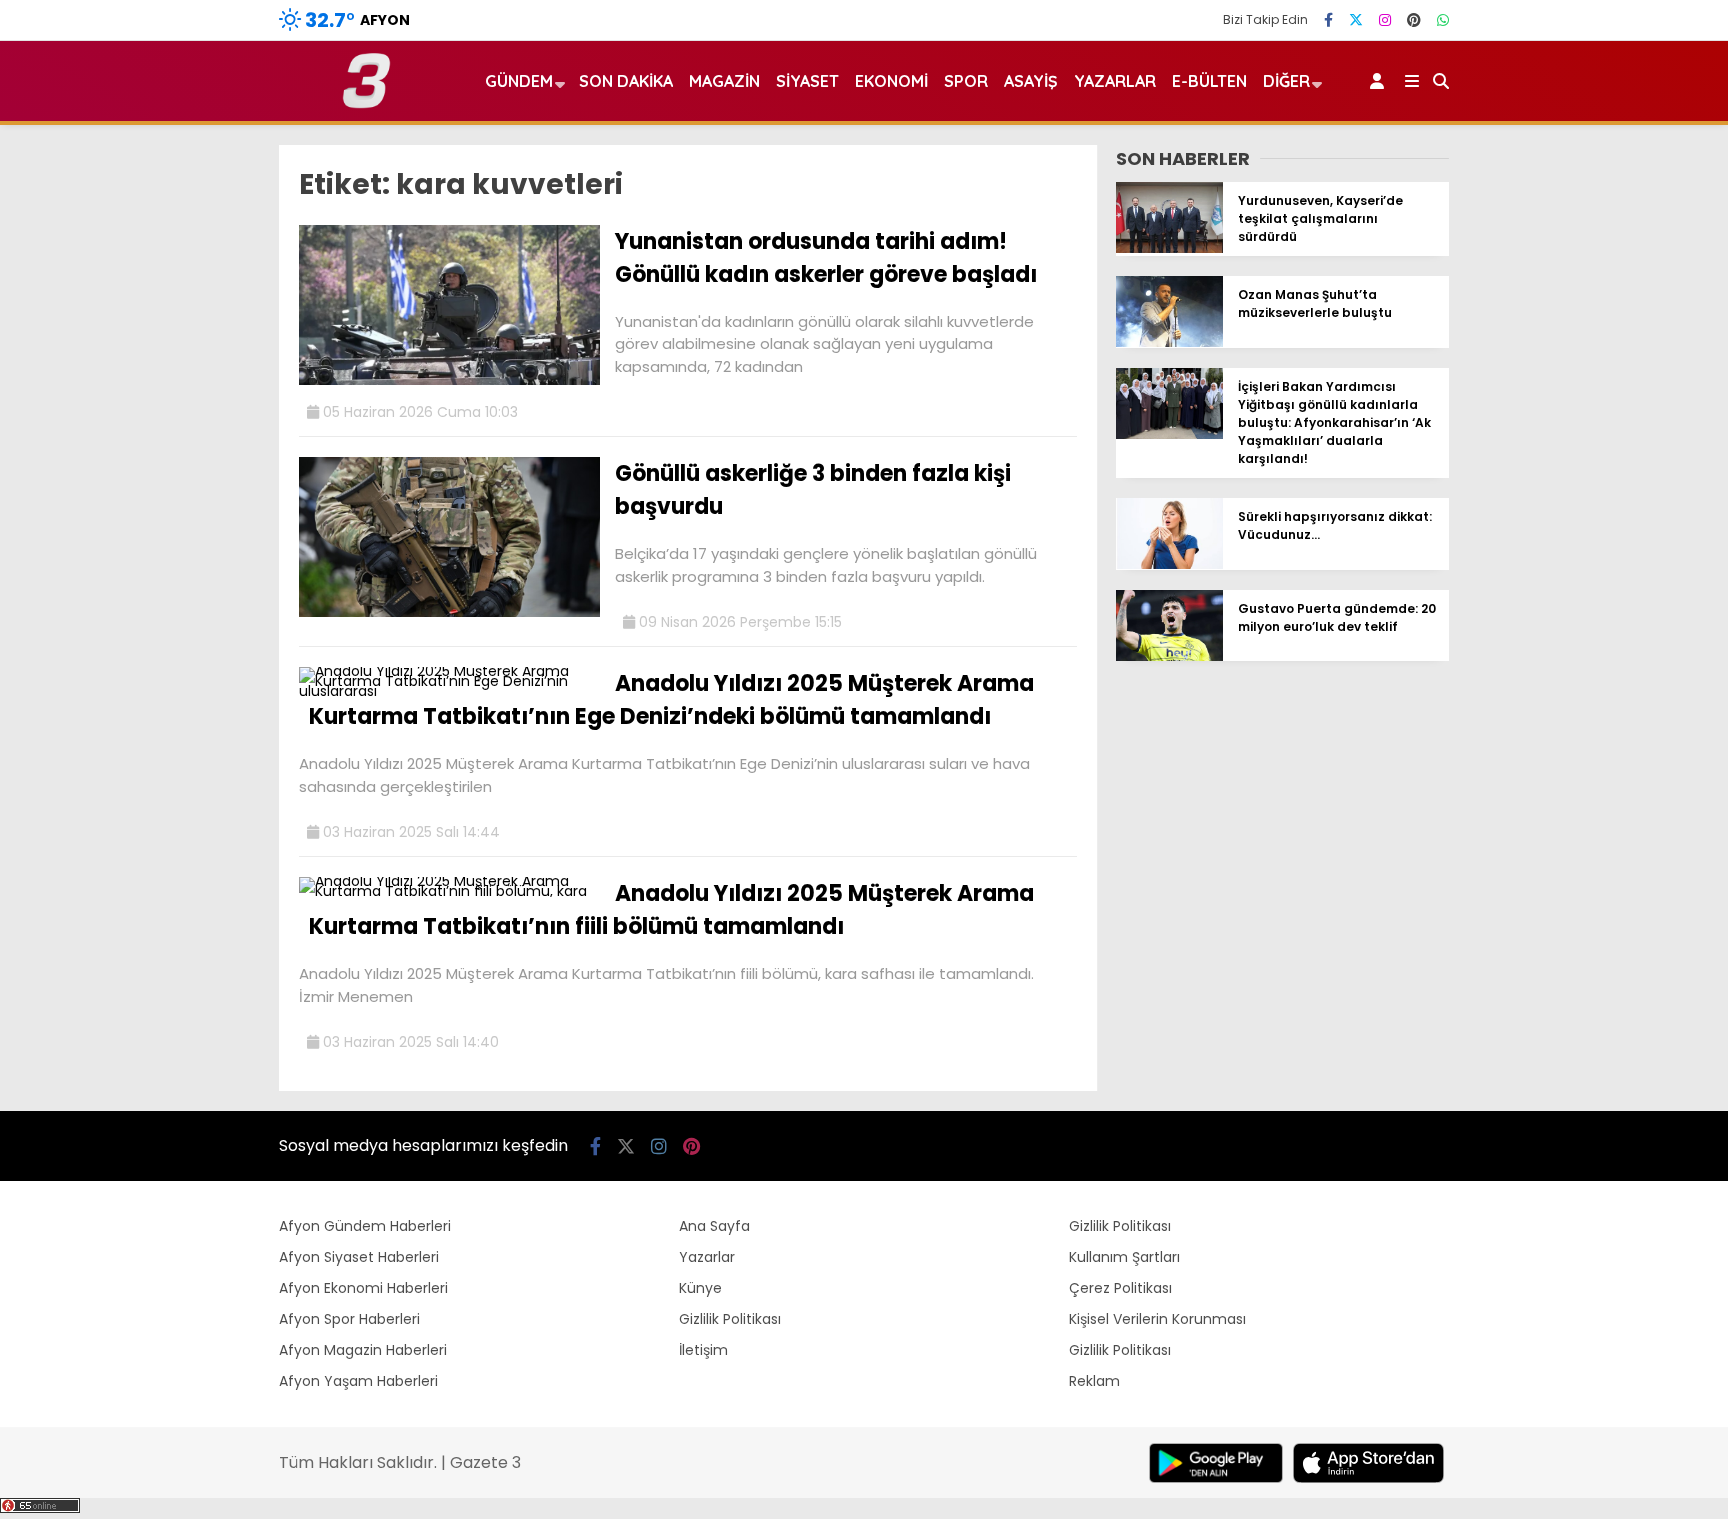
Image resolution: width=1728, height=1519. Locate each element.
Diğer (1286, 81)
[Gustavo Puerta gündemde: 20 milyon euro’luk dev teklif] (1169, 656)
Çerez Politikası (1120, 1288)
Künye (700, 1288)
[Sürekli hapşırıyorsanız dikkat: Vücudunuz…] (1169, 564)
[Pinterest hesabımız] (1414, 20)
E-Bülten (1209, 81)
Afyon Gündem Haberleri (365, 1226)
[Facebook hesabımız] (1328, 20)
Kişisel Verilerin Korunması (1157, 1319)
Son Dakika (626, 81)
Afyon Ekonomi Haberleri (363, 1288)
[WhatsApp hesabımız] (1443, 20)
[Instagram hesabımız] (1385, 20)
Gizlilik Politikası (730, 1319)
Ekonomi (891, 81)
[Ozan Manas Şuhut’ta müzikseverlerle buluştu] (1169, 342)
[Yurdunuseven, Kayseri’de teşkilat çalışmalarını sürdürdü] (1169, 248)
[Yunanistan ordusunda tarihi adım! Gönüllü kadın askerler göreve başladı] (449, 380)
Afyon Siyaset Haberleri (359, 1257)
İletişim (703, 1350)
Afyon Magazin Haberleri (363, 1350)
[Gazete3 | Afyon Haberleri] (366, 104)
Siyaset (807, 81)
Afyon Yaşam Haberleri (358, 1381)
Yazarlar (1115, 81)
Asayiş (1031, 81)
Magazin (724, 81)
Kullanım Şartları (1124, 1257)
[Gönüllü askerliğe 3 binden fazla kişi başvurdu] (449, 612)
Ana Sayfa (714, 1226)
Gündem (519, 81)
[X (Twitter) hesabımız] (1356, 20)
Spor (966, 81)
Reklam (1094, 1381)
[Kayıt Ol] (1380, 81)
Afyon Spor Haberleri (349, 1319)
